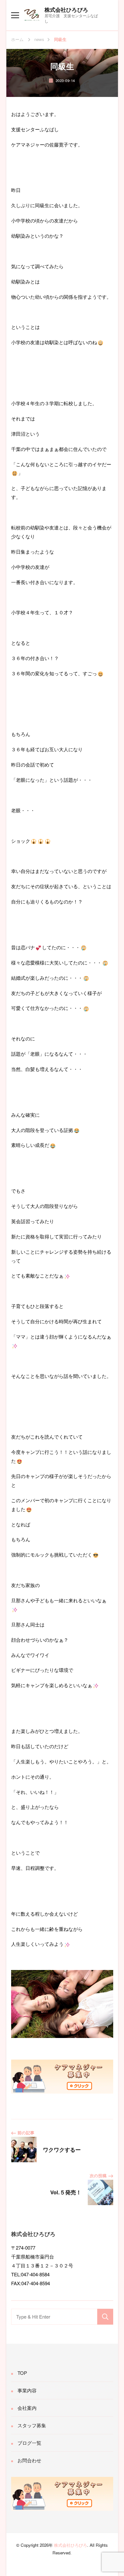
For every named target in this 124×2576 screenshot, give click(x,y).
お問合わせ (29, 2460)
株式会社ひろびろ (66, 10)
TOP (22, 2373)
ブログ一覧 (29, 2443)
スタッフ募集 (32, 2425)
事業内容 (27, 2390)
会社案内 (27, 2408)
